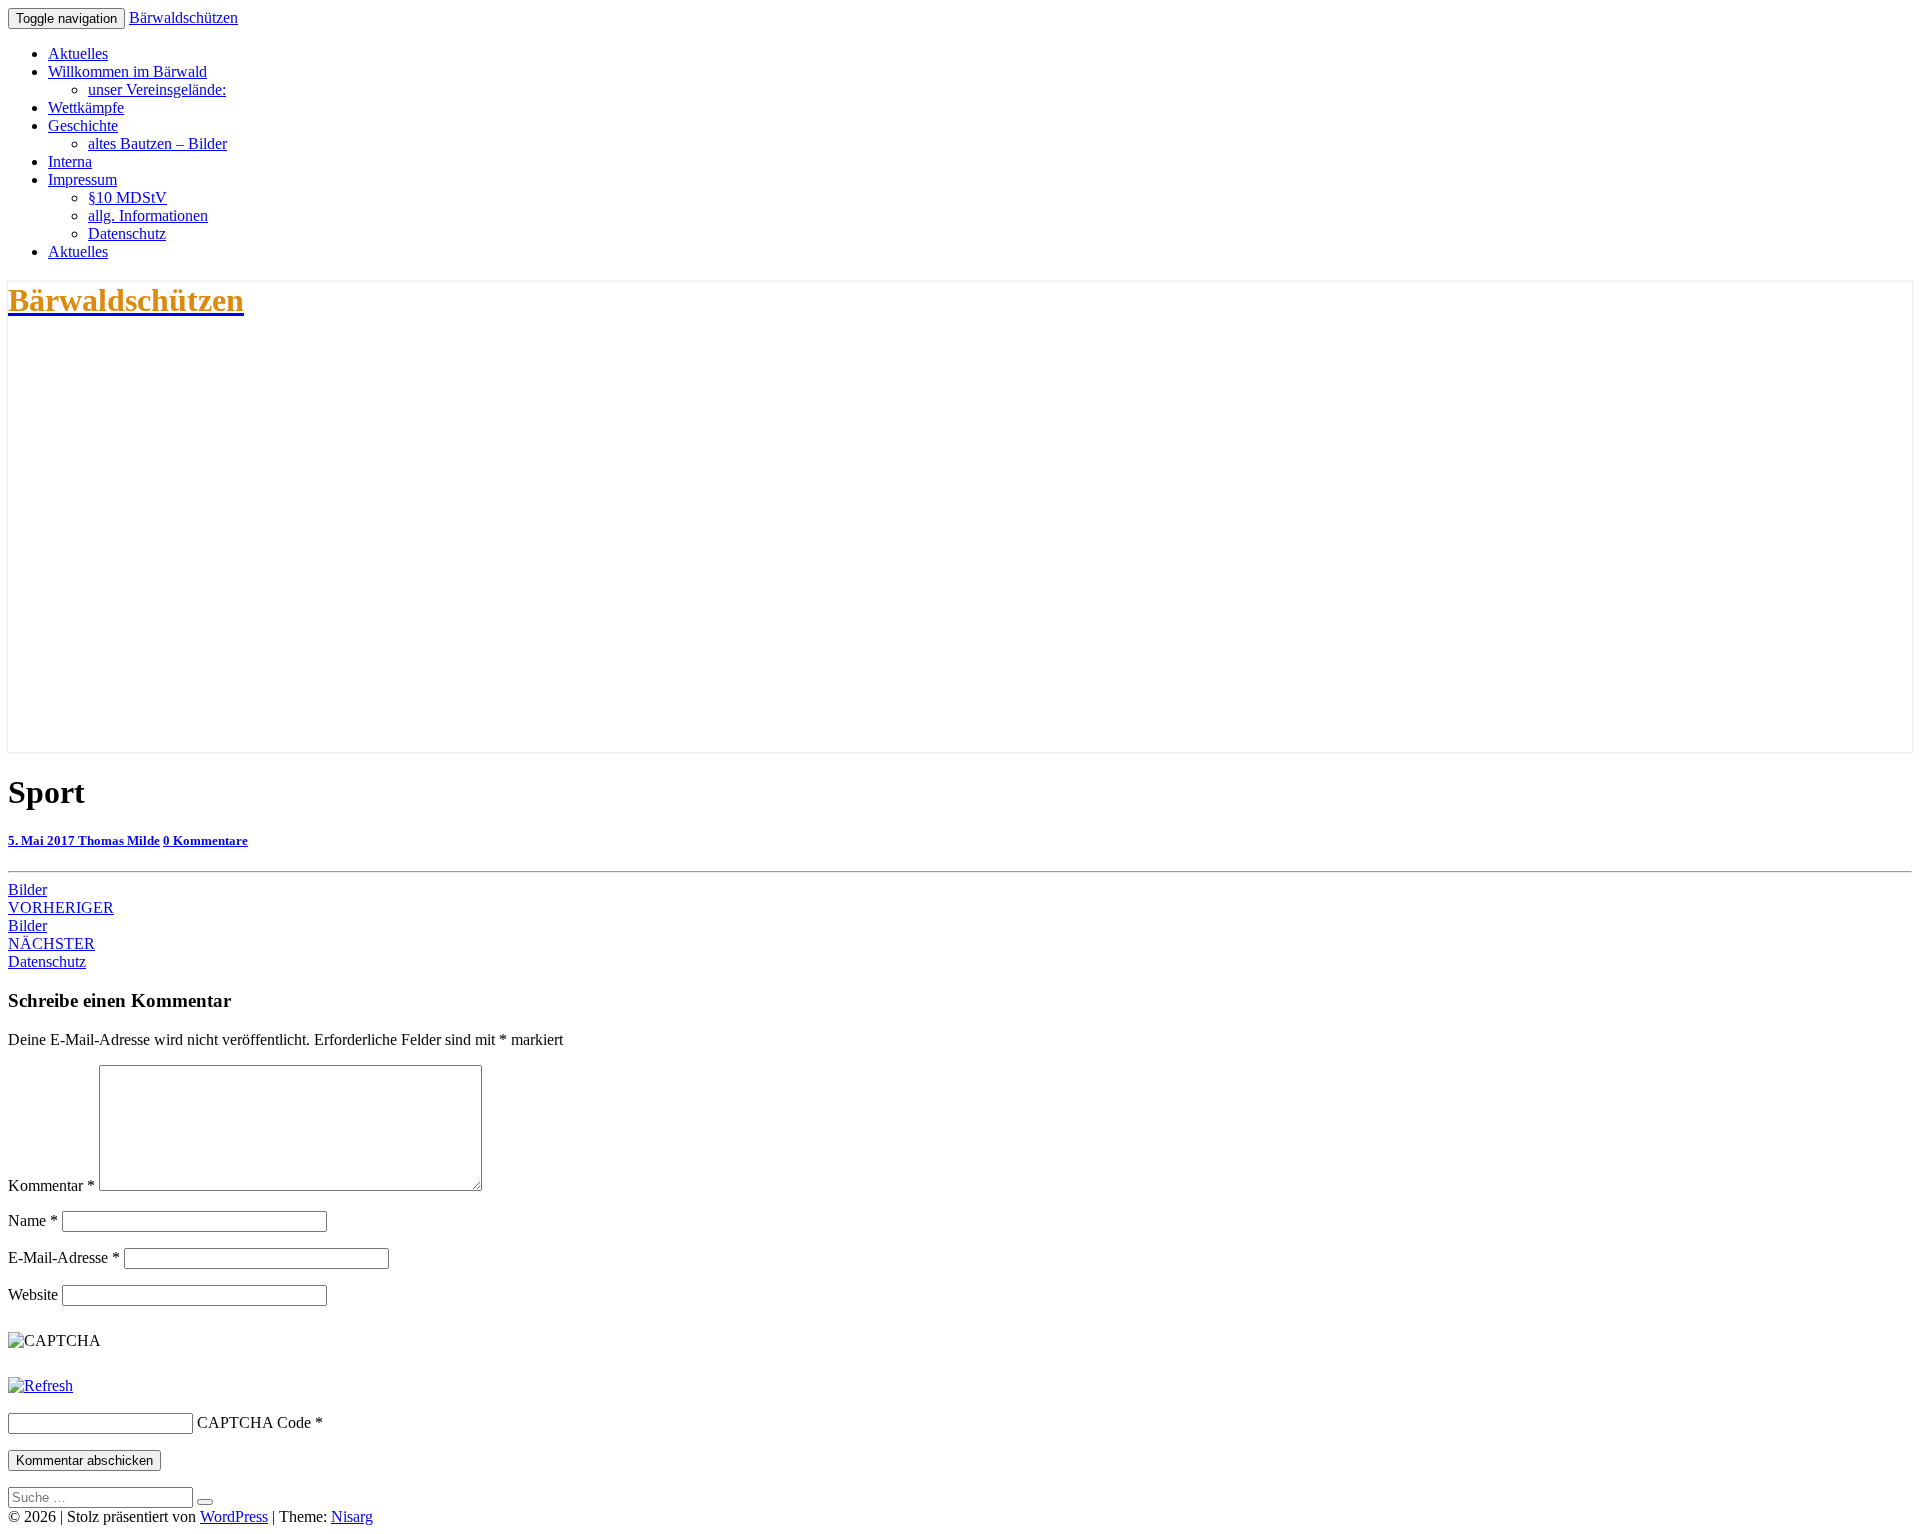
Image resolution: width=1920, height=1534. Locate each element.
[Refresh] (40, 1385)
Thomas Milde (119, 840)
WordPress (234, 1516)
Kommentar (51, 1185)
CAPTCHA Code (254, 1422)
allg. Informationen (148, 215)
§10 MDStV (127, 197)
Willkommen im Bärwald (127, 71)
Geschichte (83, 125)
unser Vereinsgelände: (157, 89)
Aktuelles (78, 53)
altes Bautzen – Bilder (157, 143)
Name (33, 1220)
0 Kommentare (205, 840)
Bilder (27, 889)
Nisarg (352, 1516)
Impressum (82, 179)
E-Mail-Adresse (64, 1257)
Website (33, 1294)
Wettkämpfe (86, 107)
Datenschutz (127, 233)
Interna (70, 161)
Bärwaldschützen (183, 17)
